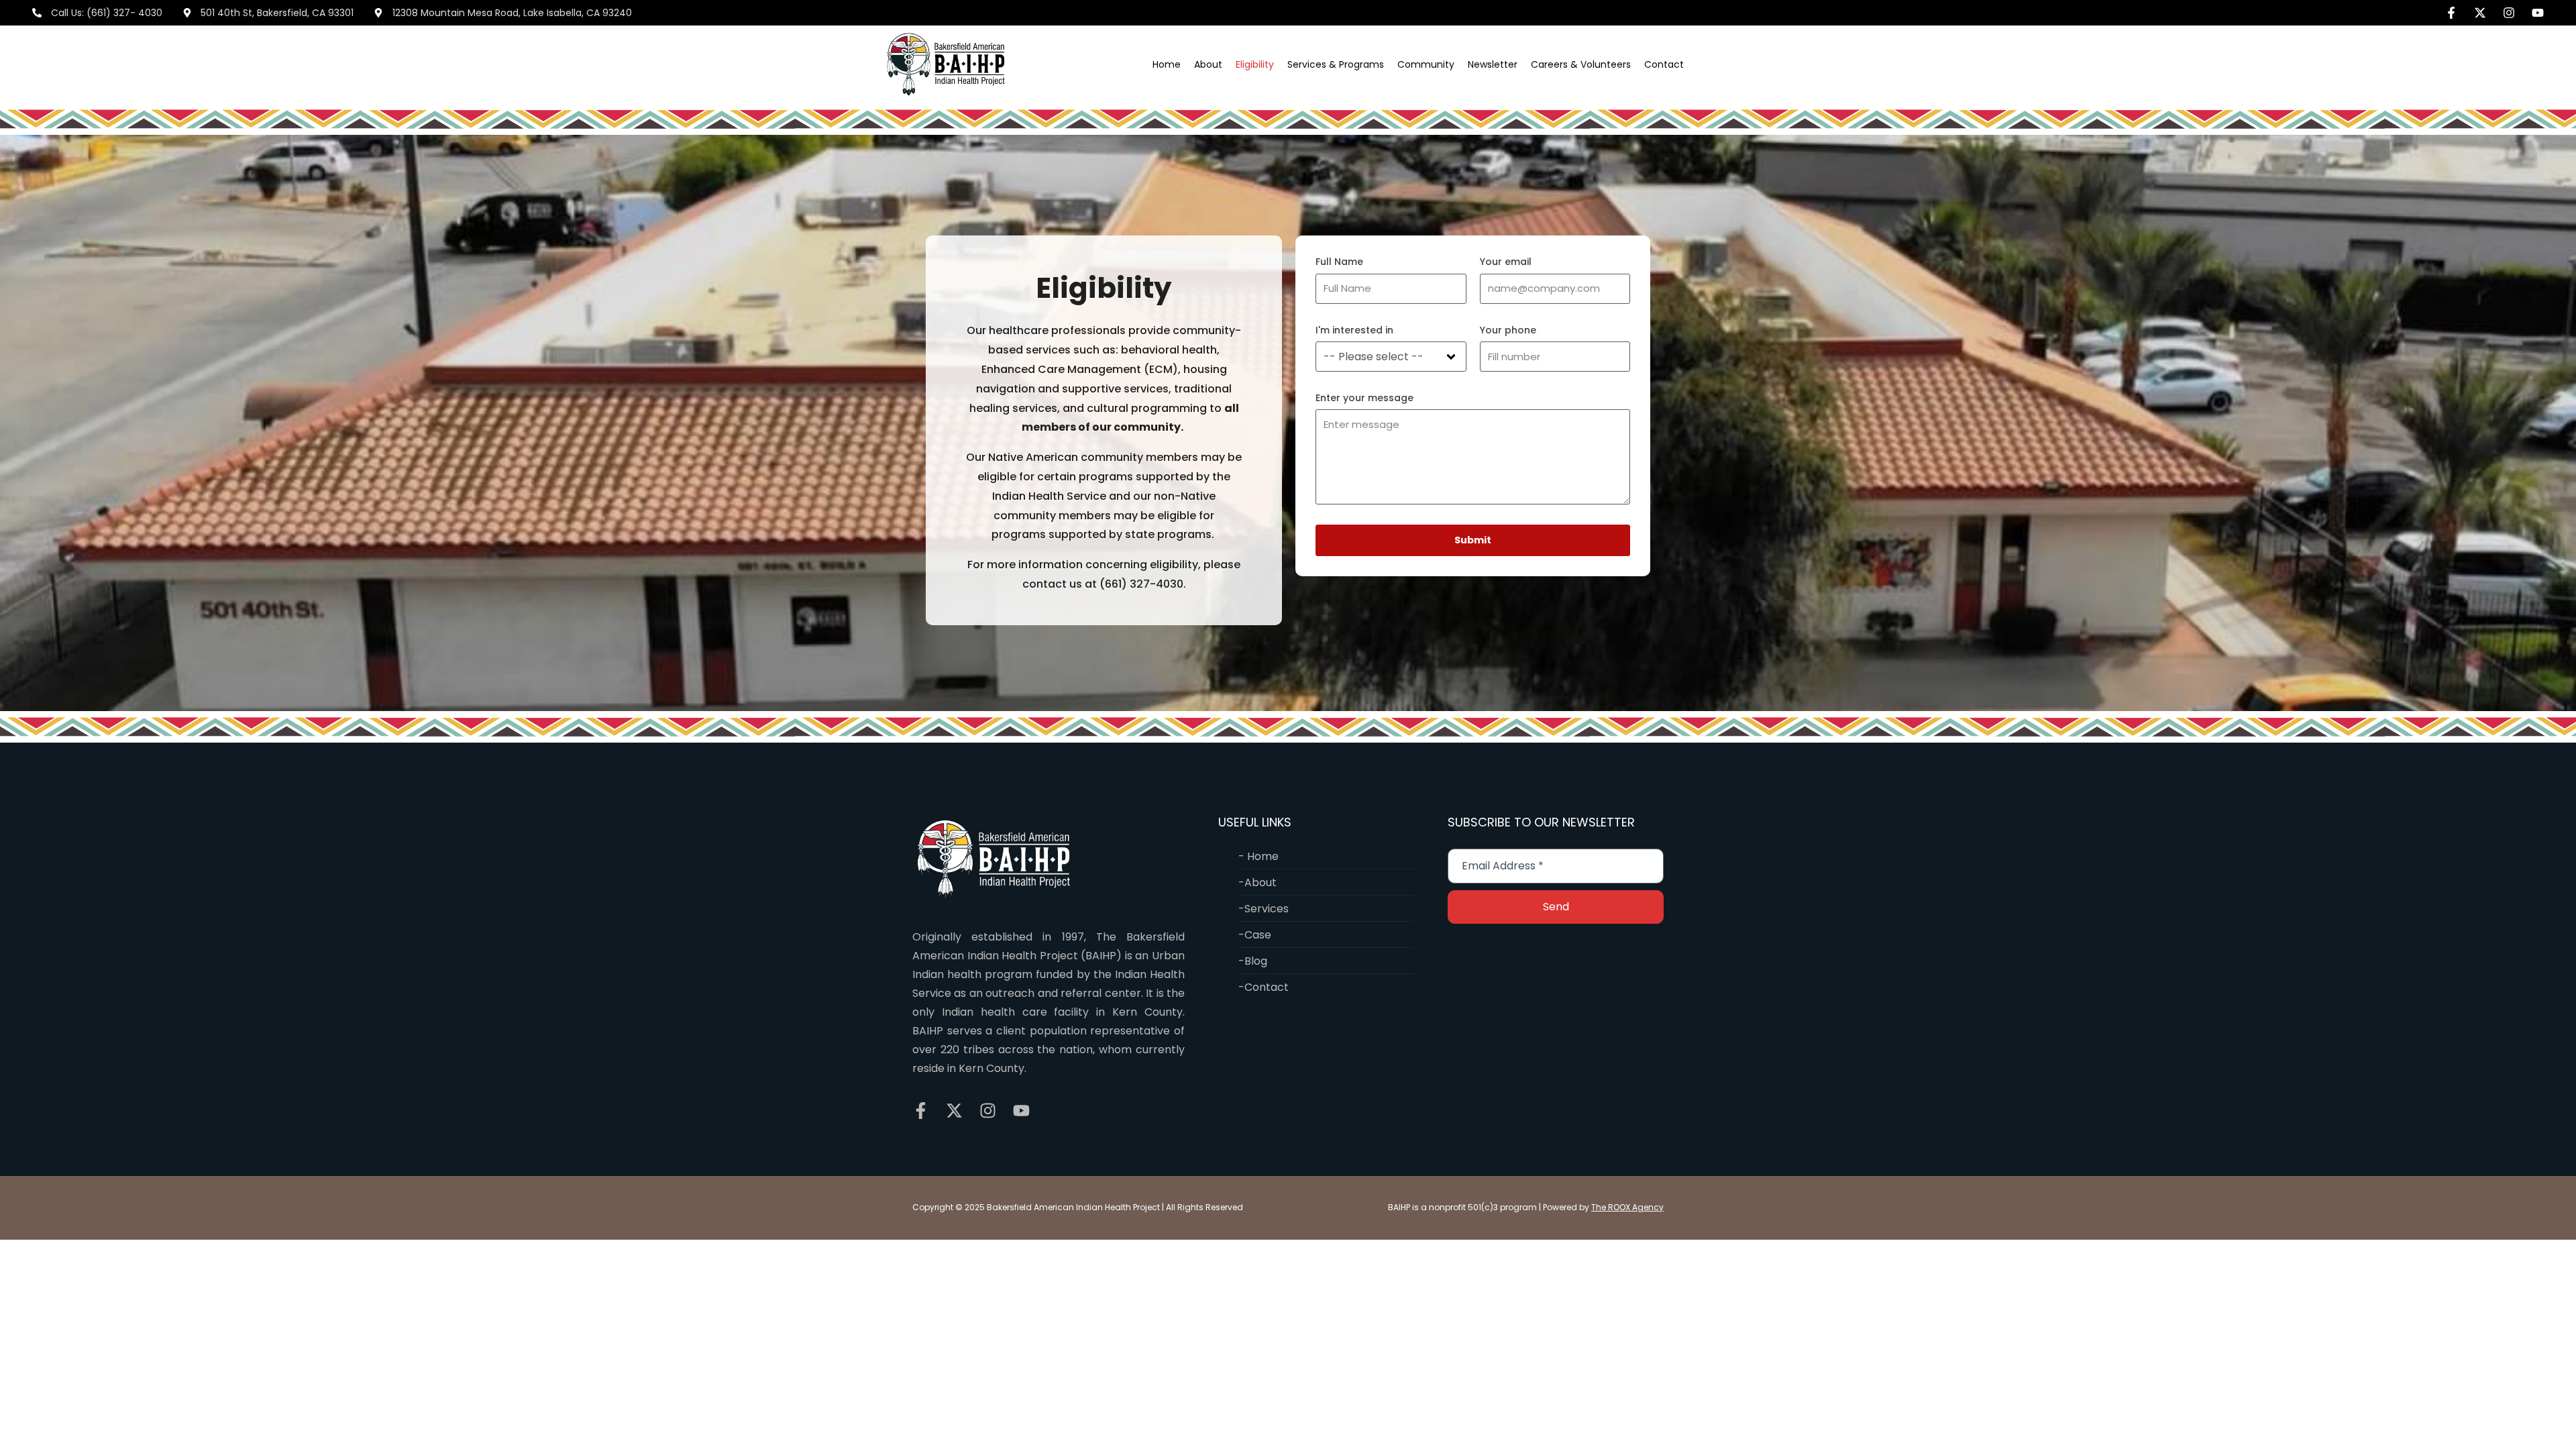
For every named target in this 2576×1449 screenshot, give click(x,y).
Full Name (1339, 262)
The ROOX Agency (1627, 1207)
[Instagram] (2509, 13)
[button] (1208, 64)
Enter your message (1364, 398)
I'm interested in (1354, 330)
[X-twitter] (2480, 13)
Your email (1506, 262)
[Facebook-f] (2451, 13)
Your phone (1508, 330)
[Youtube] (2538, 13)
